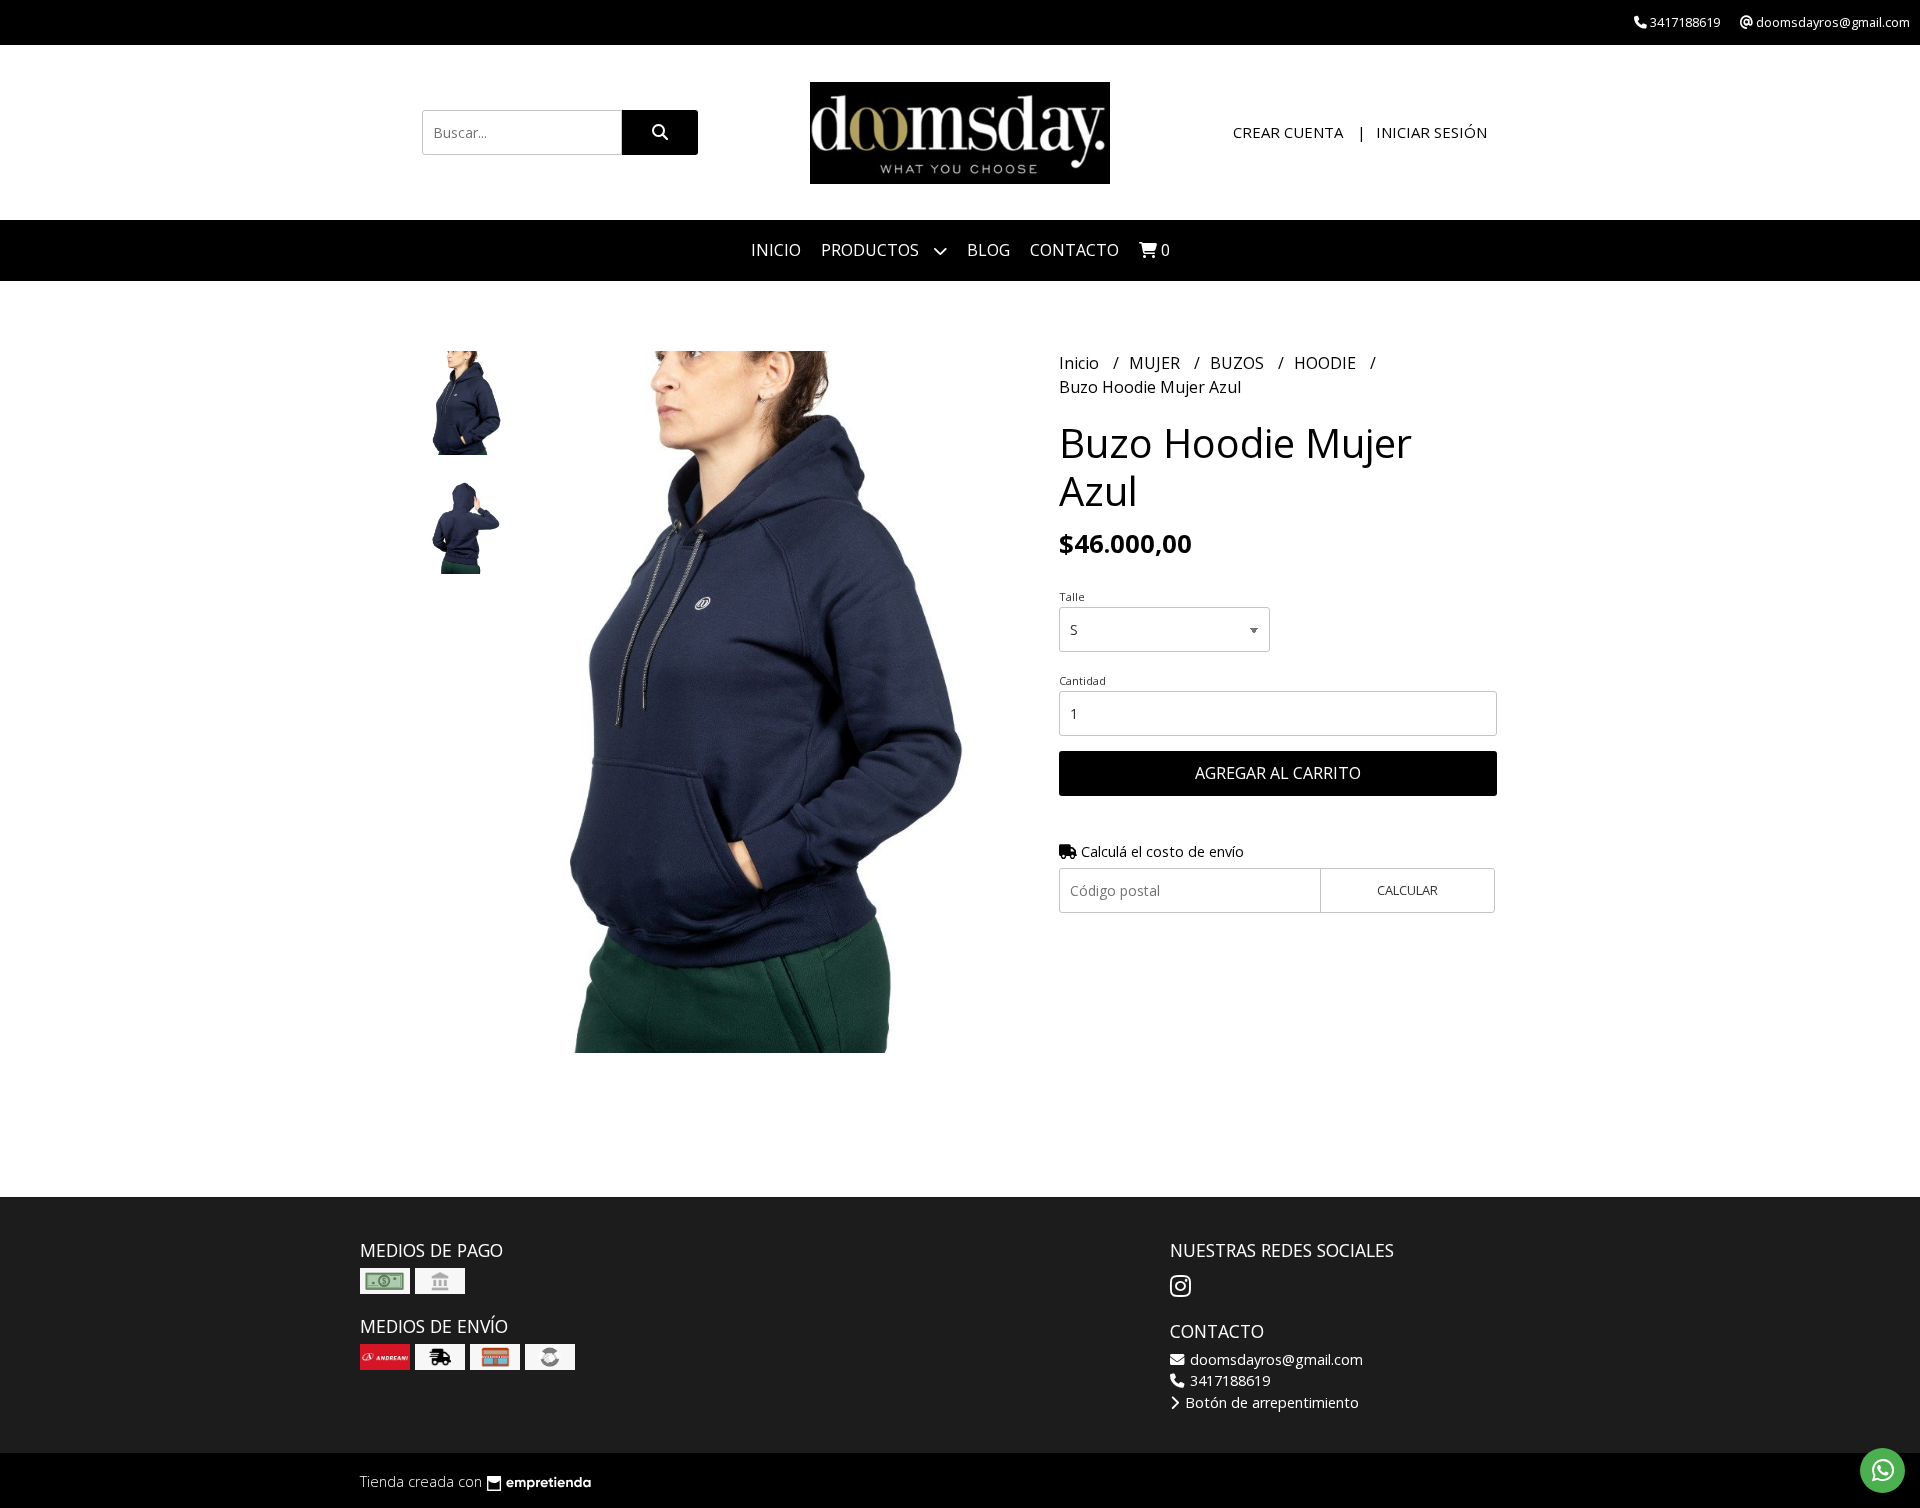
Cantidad (1082, 680)
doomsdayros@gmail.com (1274, 1359)
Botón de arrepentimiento (1270, 1402)
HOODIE (1327, 363)
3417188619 (1228, 1380)
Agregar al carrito (1278, 773)
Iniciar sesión (1431, 132)
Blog (988, 250)
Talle (1072, 596)
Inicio (776, 250)
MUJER (1156, 363)
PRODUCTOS (872, 250)
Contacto (1074, 250)
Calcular (1407, 890)
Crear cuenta (1288, 132)
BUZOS (1239, 363)
